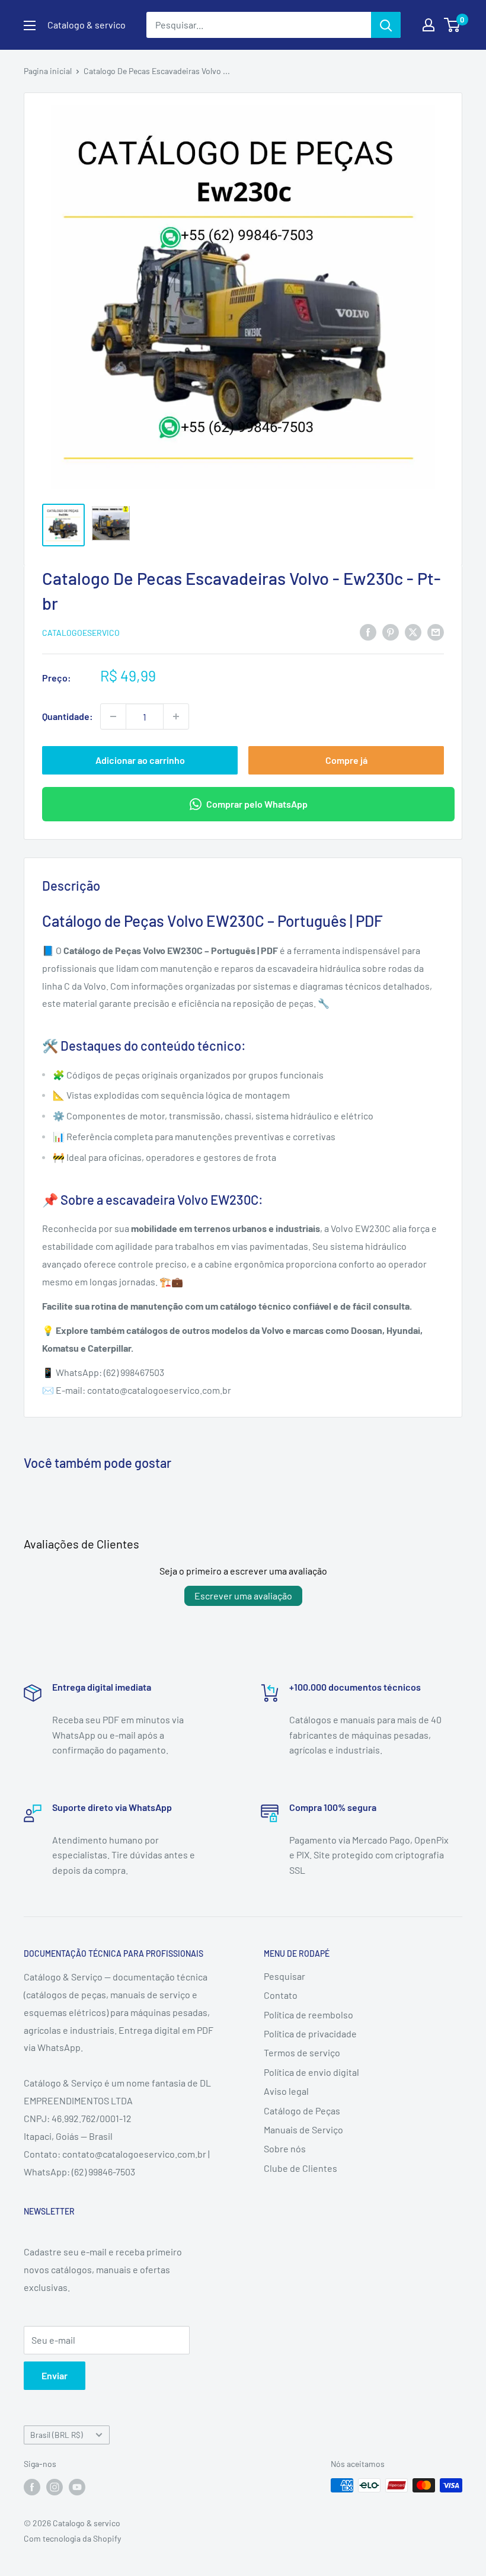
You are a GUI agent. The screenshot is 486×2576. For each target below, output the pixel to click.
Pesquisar (284, 1976)
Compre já (346, 760)
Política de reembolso (308, 2015)
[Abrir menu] (30, 25)
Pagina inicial (48, 71)
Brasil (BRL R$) (57, 2435)
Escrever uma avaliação (243, 1596)
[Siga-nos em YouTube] (77, 2487)
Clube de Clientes (300, 2168)
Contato (281, 1995)
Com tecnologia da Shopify (72, 2538)
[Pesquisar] (386, 25)
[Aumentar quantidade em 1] (176, 716)
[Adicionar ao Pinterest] (391, 631)
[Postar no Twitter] (413, 631)
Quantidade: (68, 716)
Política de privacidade (310, 2033)
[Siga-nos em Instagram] (55, 2487)
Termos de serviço (302, 2052)
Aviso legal (286, 2091)
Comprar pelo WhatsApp (257, 804)
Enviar (55, 2375)
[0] (453, 25)
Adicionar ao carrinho (140, 760)
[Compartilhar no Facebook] (368, 631)
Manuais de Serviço (303, 2129)
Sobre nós (285, 2148)
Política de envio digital (311, 2072)
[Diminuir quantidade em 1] (113, 716)
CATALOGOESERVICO (81, 633)
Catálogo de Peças (302, 2111)
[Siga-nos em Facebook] (32, 2487)
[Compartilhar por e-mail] (436, 631)
